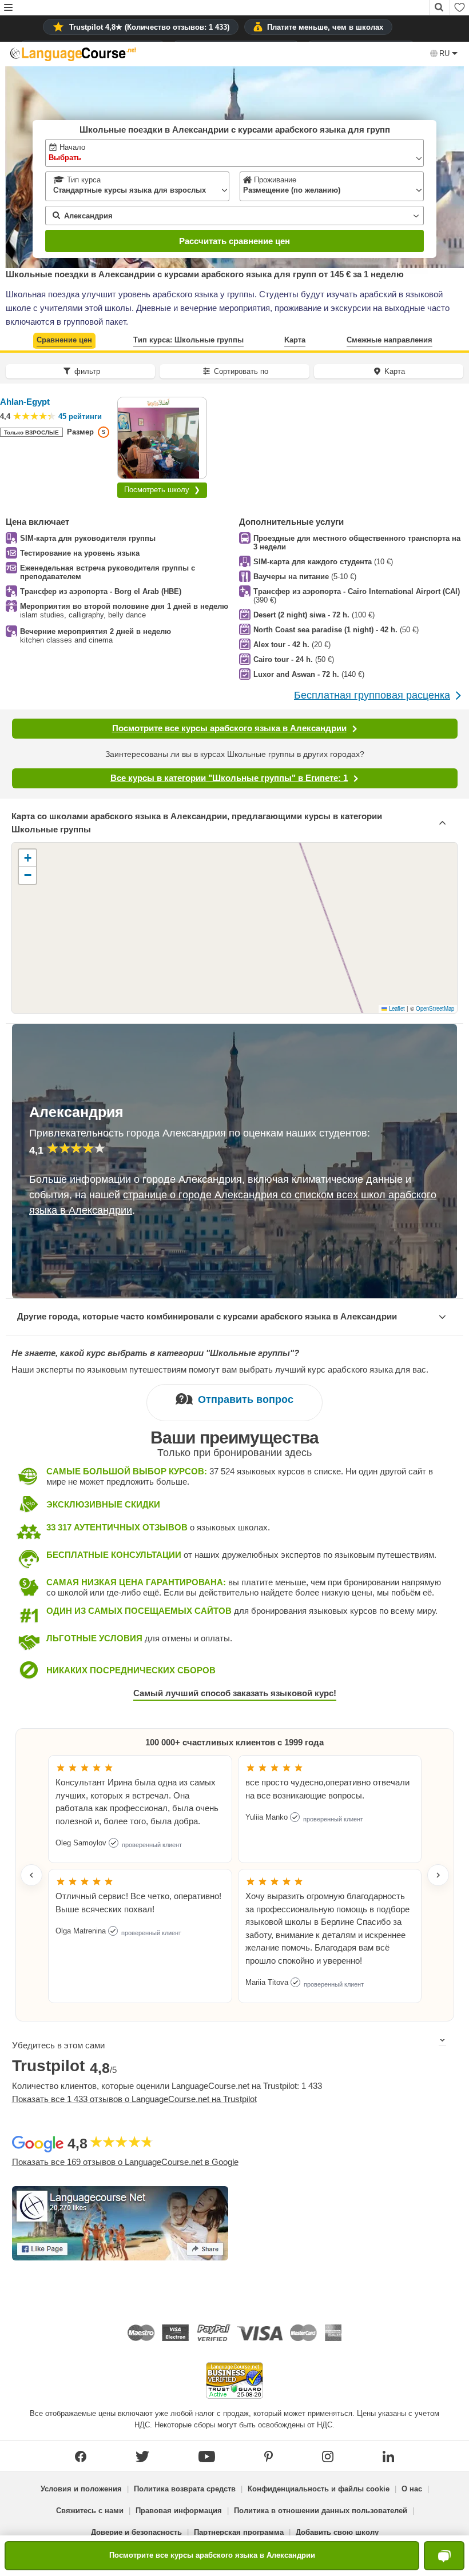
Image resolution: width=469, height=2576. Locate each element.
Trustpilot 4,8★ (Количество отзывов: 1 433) (149, 27)
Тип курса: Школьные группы (188, 340)
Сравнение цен (64, 340)
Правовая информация (179, 2511)
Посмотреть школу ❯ (162, 490)
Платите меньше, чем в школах (325, 27)
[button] (8, 8)
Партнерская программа (239, 2532)
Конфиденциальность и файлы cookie (319, 2489)
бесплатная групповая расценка (372, 695)
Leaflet (396, 1008)
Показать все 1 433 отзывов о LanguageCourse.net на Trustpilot (134, 2099)
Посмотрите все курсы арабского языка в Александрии (229, 728)
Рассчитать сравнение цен (234, 241)
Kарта (295, 340)
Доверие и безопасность (136, 2532)
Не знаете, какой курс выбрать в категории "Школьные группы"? (155, 1353)
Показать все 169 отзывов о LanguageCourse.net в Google (125, 2162)
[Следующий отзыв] (438, 1875)
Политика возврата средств (185, 2489)
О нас (412, 2489)
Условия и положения (81, 2489)
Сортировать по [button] (241, 371)
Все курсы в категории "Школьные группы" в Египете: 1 (229, 778)
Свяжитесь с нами (90, 2511)
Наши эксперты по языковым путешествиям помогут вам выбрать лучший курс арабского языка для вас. (220, 1369)
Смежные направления (389, 340)
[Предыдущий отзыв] (31, 1875)
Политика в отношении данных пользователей (321, 2511)
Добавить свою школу (337, 2532)
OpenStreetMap (435, 1008)
